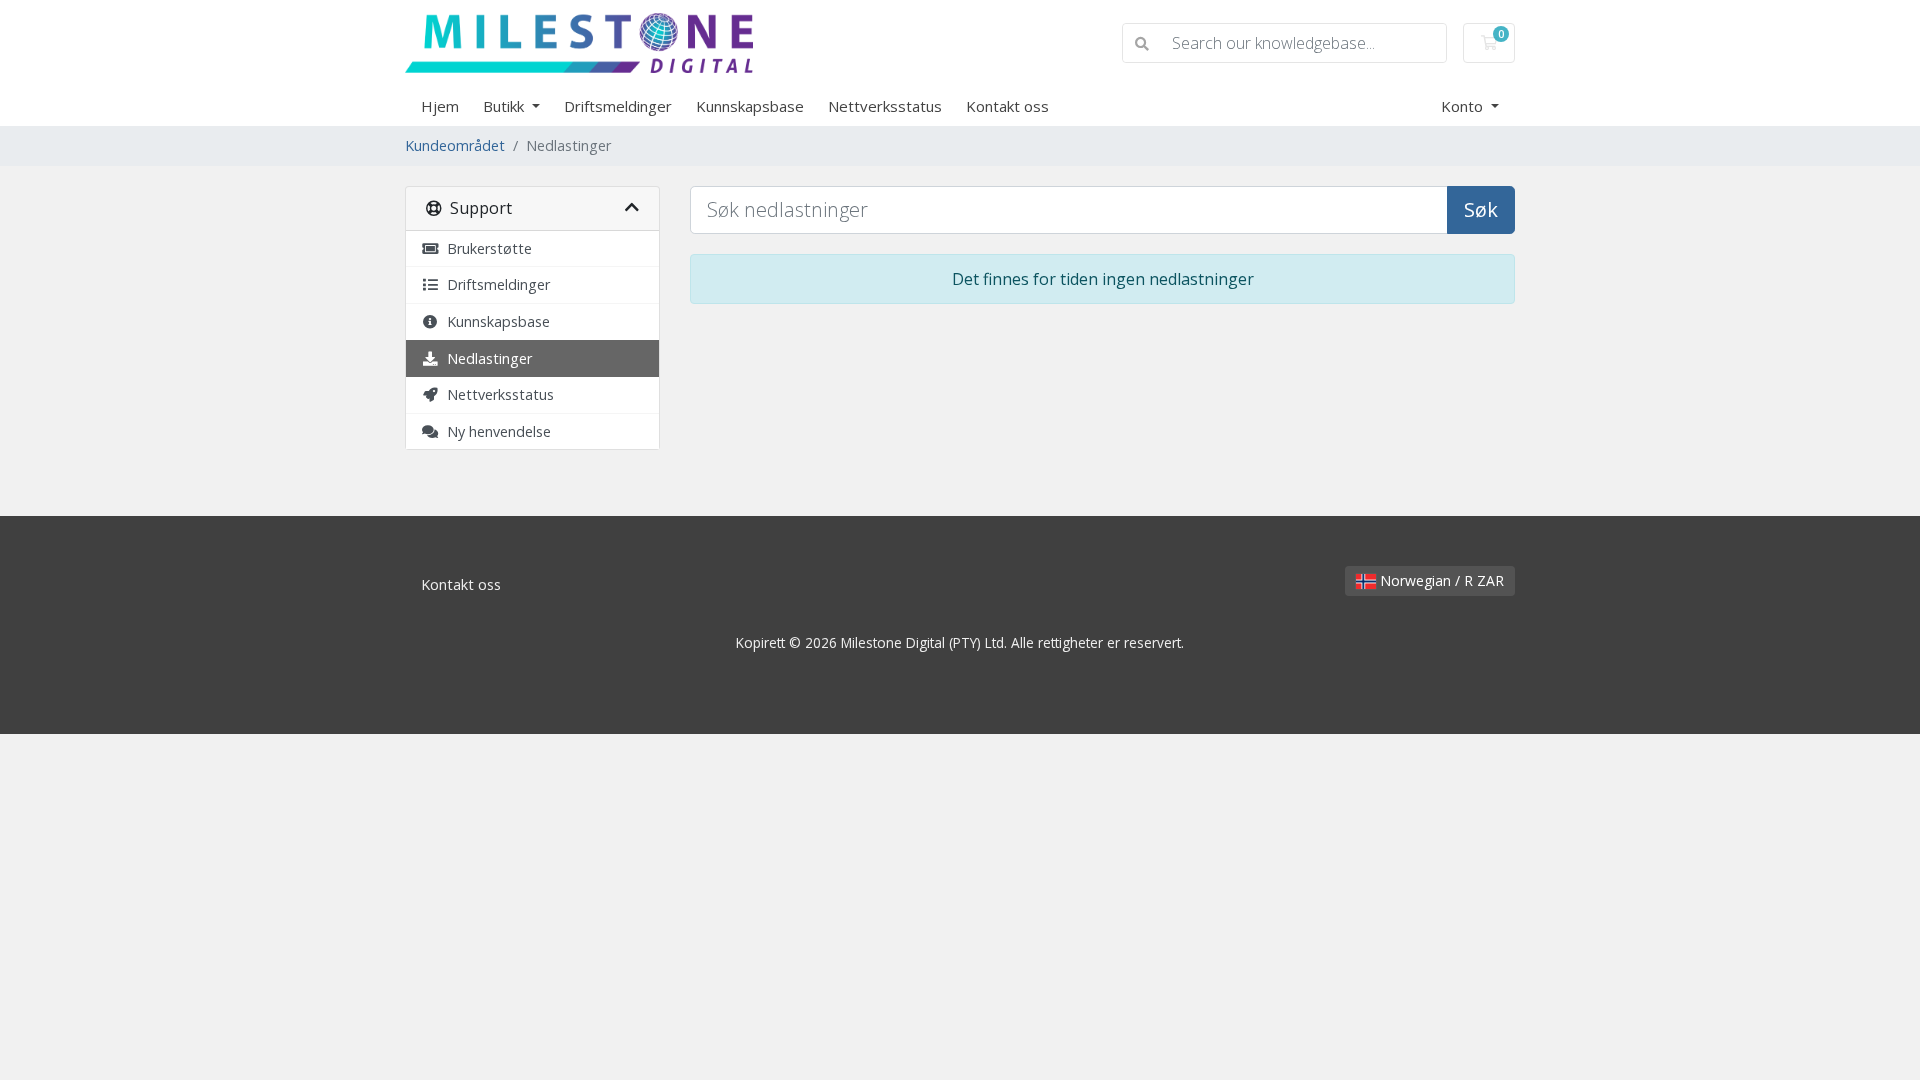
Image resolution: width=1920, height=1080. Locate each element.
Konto (1464, 106)
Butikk (505, 106)
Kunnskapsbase (750, 106)
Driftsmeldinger (618, 106)
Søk (1481, 209)
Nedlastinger (485, 358)
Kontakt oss (1007, 106)
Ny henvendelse (495, 431)
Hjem (440, 106)
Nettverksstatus (885, 106)
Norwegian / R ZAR (1440, 580)
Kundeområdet (455, 145)
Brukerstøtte (485, 248)
